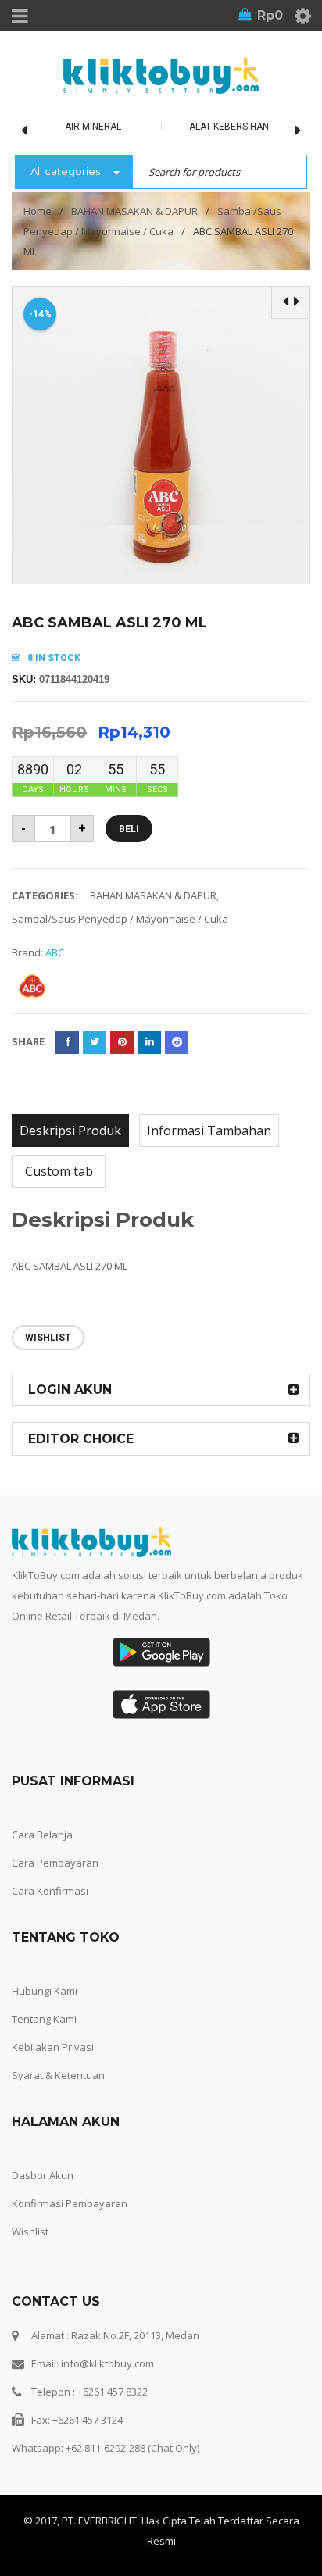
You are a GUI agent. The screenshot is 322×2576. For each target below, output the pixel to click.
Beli (129, 829)
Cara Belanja (42, 1835)
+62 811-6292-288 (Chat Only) (132, 2448)
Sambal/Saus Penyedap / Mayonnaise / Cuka (120, 919)
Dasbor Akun (43, 2175)
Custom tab (59, 1171)
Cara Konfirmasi (50, 1891)
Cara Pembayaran (55, 1863)
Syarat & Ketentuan (58, 2075)
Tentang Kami (44, 2019)
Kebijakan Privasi (53, 2047)
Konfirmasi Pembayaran (70, 2203)
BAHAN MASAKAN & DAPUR (134, 211)
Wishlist (30, 2231)
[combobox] (73, 173)
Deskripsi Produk (70, 1131)
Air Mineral (93, 127)
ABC (55, 952)
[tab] (70, 1131)
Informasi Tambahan (209, 1131)
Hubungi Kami (45, 1991)
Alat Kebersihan (229, 127)
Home (38, 211)
